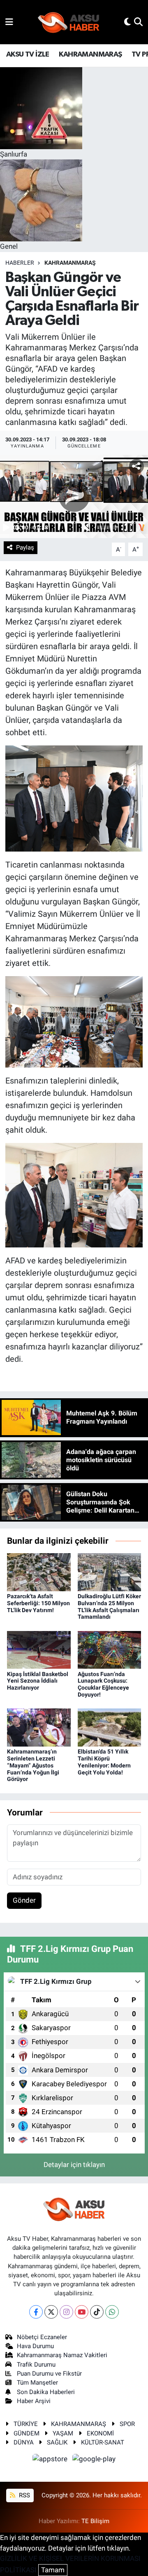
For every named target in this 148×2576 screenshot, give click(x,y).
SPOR (127, 2424)
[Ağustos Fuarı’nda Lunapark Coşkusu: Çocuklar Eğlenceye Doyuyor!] (110, 1649)
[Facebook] (36, 2312)
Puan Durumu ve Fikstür (49, 2374)
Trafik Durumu (36, 2365)
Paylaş (25, 547)
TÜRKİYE (26, 2424)
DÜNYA (24, 2442)
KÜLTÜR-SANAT (103, 2442)
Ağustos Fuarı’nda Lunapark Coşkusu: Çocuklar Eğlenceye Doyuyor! (103, 1684)
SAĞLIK (57, 2442)
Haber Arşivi (34, 2401)
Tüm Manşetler (37, 2383)
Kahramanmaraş (70, 263)
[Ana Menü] (9, 22)
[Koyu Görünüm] (127, 22)
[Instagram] (66, 2312)
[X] (51, 2312)
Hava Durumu (35, 2346)
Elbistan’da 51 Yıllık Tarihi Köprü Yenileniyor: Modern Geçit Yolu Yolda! (104, 1762)
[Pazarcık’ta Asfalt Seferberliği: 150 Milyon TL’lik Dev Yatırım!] (39, 1572)
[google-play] (94, 2460)
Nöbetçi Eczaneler (42, 2337)
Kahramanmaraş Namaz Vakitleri (62, 2355)
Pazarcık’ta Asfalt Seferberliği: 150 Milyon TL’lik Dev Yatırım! (38, 1603)
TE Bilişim (95, 2521)
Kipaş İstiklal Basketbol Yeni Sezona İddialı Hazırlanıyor (38, 1681)
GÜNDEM (27, 2433)
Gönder (24, 1900)
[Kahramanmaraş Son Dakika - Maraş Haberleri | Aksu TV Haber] (69, 22)
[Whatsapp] (112, 2312)
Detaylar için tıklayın (74, 2165)
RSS (24, 2495)
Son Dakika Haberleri (46, 2392)
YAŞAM (63, 2433)
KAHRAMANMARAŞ (90, 55)
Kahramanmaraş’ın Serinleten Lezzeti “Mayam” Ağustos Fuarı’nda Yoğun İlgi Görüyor (33, 1765)
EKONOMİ (100, 2433)
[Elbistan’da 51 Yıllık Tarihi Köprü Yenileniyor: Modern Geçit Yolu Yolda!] (110, 1727)
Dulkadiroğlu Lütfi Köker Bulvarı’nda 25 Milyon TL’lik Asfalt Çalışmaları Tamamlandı (109, 1606)
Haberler (20, 263)
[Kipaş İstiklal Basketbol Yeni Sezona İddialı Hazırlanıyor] (39, 1649)
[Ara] (138, 22)
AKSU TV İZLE (28, 55)
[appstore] (51, 2460)
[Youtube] (82, 2312)
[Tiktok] (97, 2312)
